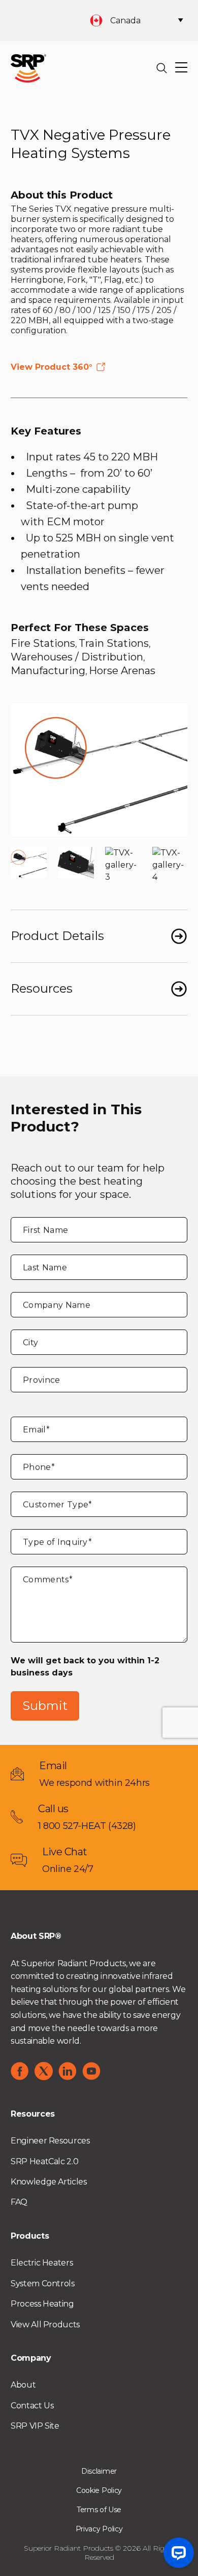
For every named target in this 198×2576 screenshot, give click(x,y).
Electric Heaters (42, 2263)
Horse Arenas (122, 671)
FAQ (19, 2202)
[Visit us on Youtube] (91, 2071)
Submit (45, 1706)
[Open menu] (181, 68)
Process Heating (42, 2304)
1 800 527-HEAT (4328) (87, 1826)
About (23, 2385)
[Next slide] (172, 770)
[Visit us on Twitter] (44, 2071)
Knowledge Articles (49, 2182)
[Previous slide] (26, 770)
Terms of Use (99, 2510)
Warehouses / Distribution (77, 657)
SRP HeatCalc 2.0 (44, 2161)
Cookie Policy (99, 2490)
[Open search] (162, 68)
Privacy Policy (99, 2529)
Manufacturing (48, 671)
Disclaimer (99, 2471)
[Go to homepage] (28, 68)
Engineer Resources (50, 2141)
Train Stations (114, 643)
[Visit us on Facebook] (20, 2071)
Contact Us (32, 2406)
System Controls (43, 2284)
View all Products (45, 2325)
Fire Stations (43, 643)
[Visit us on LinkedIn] (68, 2071)
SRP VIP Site (35, 2426)
